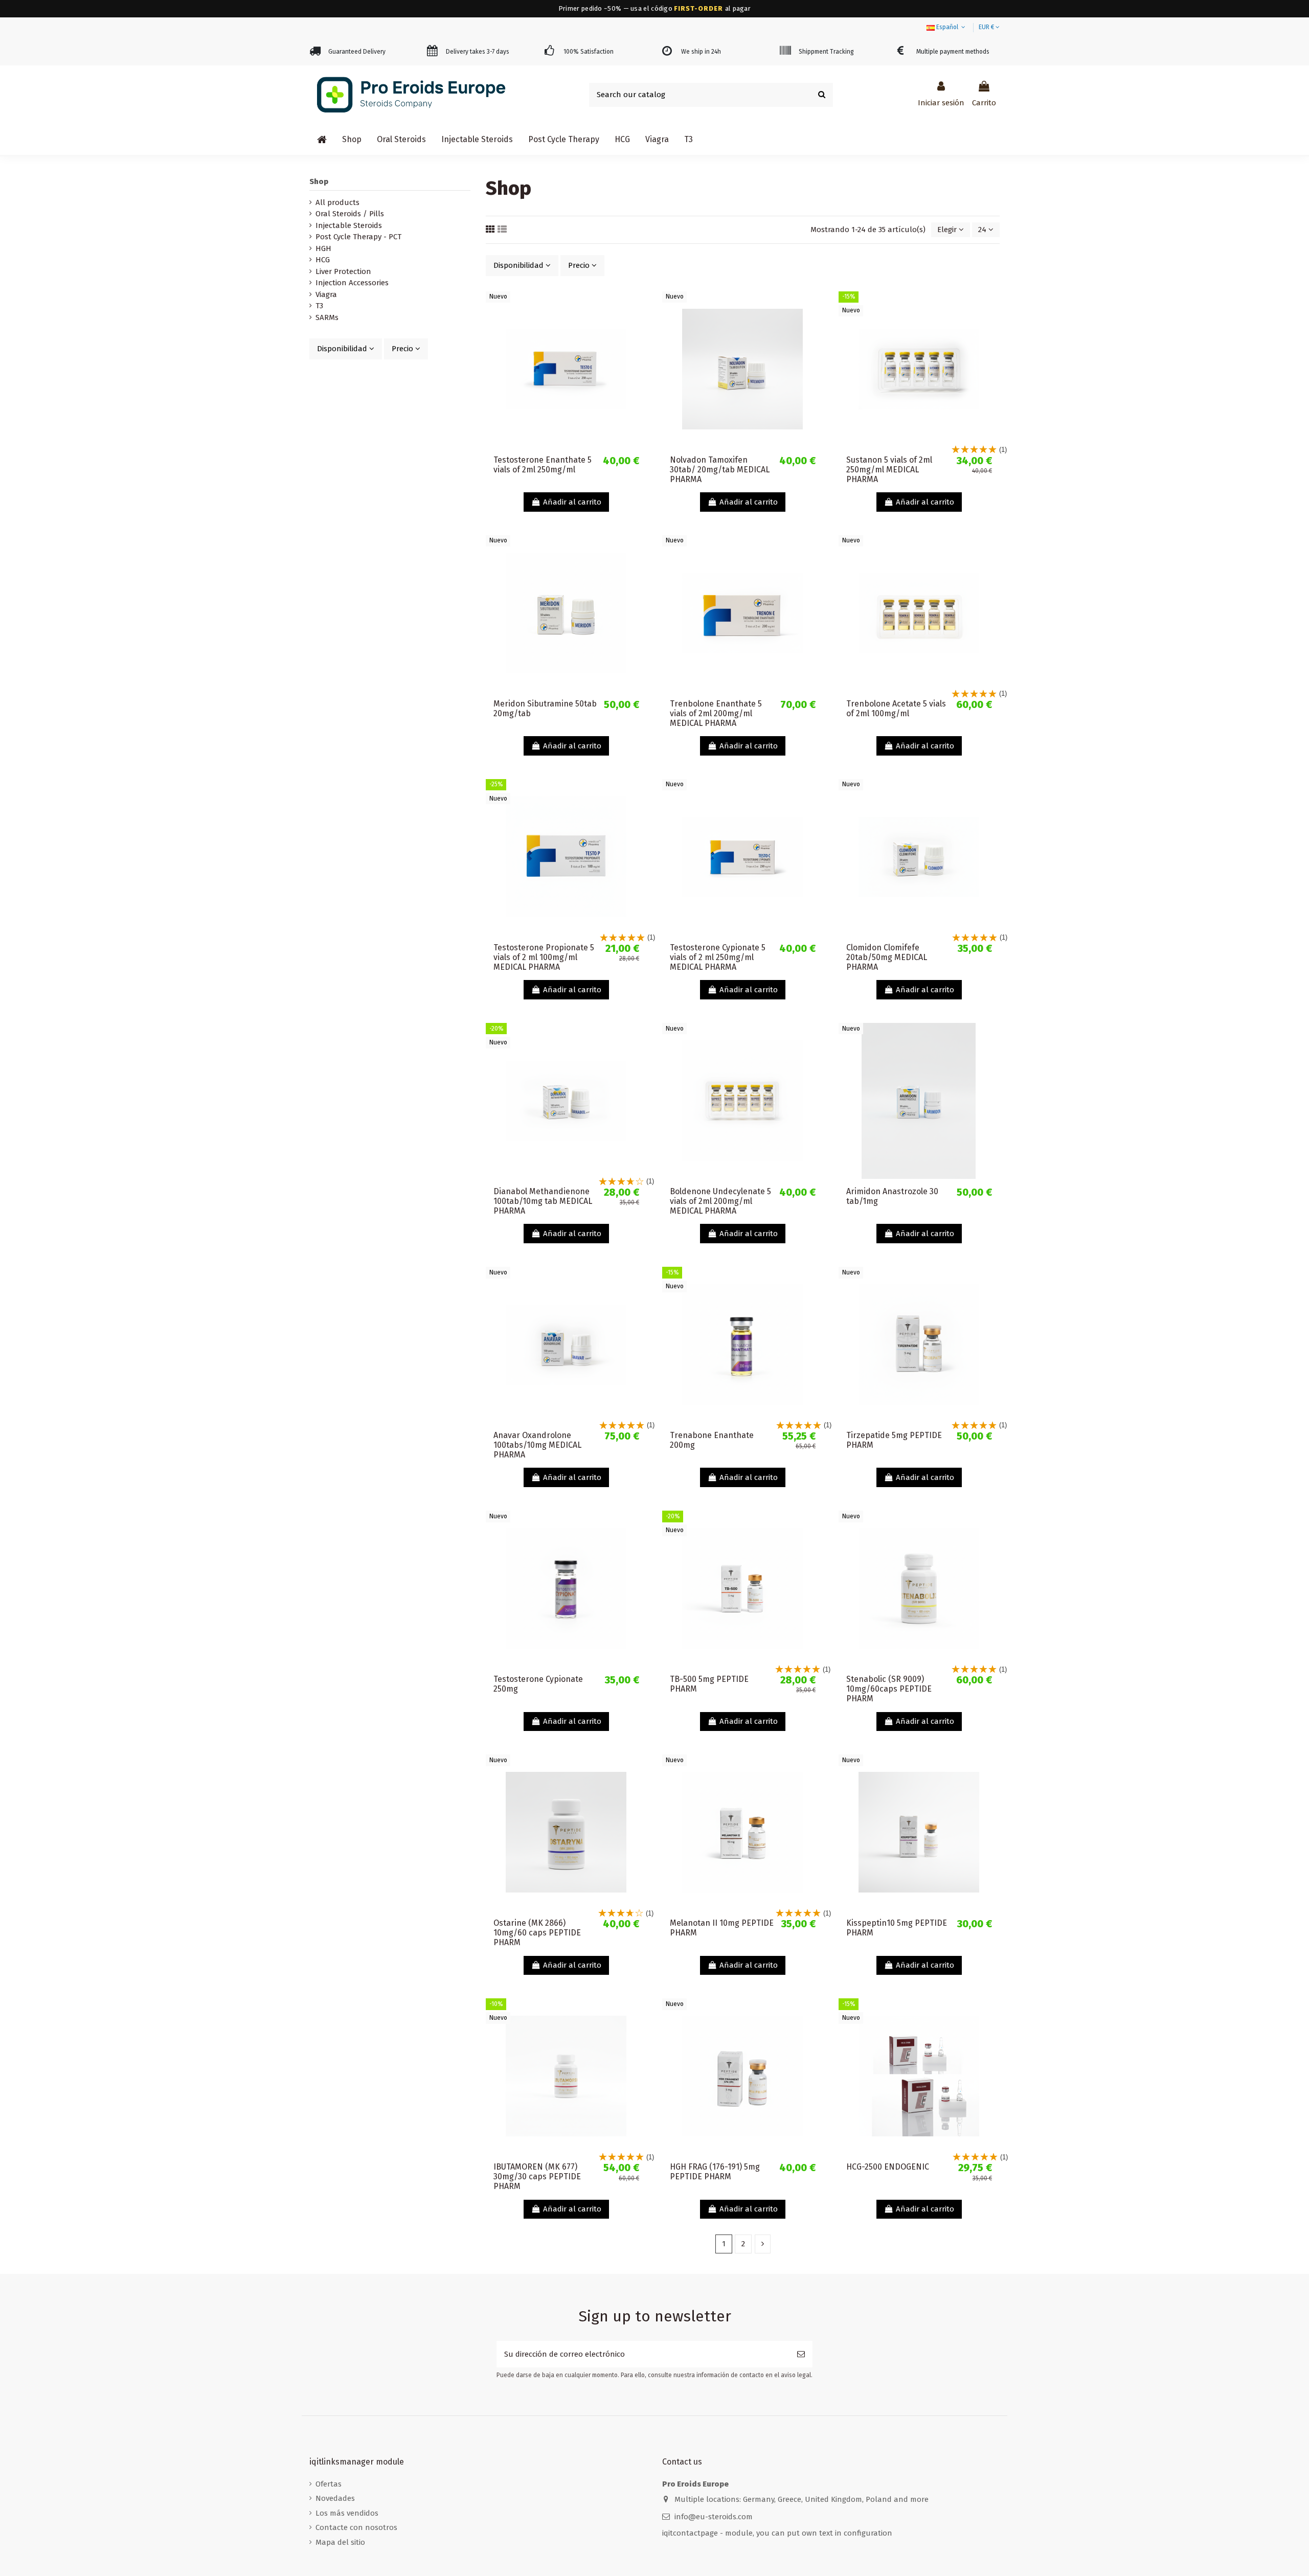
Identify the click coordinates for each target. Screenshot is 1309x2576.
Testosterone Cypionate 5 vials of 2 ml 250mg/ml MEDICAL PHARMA (718, 957)
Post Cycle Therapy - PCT (358, 237)
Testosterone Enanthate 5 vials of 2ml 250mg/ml (543, 465)
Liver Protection (343, 271)
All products (337, 202)
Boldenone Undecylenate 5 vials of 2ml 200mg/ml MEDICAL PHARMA (720, 1201)
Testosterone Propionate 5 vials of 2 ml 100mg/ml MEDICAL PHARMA (544, 957)
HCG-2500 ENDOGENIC (888, 2167)
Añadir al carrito (572, 502)
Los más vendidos (347, 2513)
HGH (323, 248)
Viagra (326, 294)
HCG (323, 260)
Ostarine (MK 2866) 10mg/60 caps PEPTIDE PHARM (537, 1933)
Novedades (335, 2498)
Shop (319, 181)
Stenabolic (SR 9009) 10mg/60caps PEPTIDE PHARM (889, 1689)
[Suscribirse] (801, 2354)
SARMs (327, 317)
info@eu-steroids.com (714, 2517)
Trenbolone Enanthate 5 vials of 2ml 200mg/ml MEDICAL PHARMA (716, 713)
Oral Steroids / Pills (350, 214)
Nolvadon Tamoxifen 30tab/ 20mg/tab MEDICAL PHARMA (720, 470)
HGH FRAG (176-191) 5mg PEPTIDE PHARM (715, 2172)
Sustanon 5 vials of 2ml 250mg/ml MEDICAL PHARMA (889, 470)
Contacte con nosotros (356, 2527)
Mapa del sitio (340, 2542)
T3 (319, 306)
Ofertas (329, 2484)
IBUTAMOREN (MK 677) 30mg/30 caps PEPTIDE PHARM (537, 2176)
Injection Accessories (352, 283)
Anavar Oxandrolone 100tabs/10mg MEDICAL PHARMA (537, 1445)
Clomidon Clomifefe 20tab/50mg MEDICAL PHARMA (887, 957)
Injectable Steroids (349, 225)
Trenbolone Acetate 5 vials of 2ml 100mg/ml (896, 709)
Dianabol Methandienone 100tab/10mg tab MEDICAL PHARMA (543, 1201)
